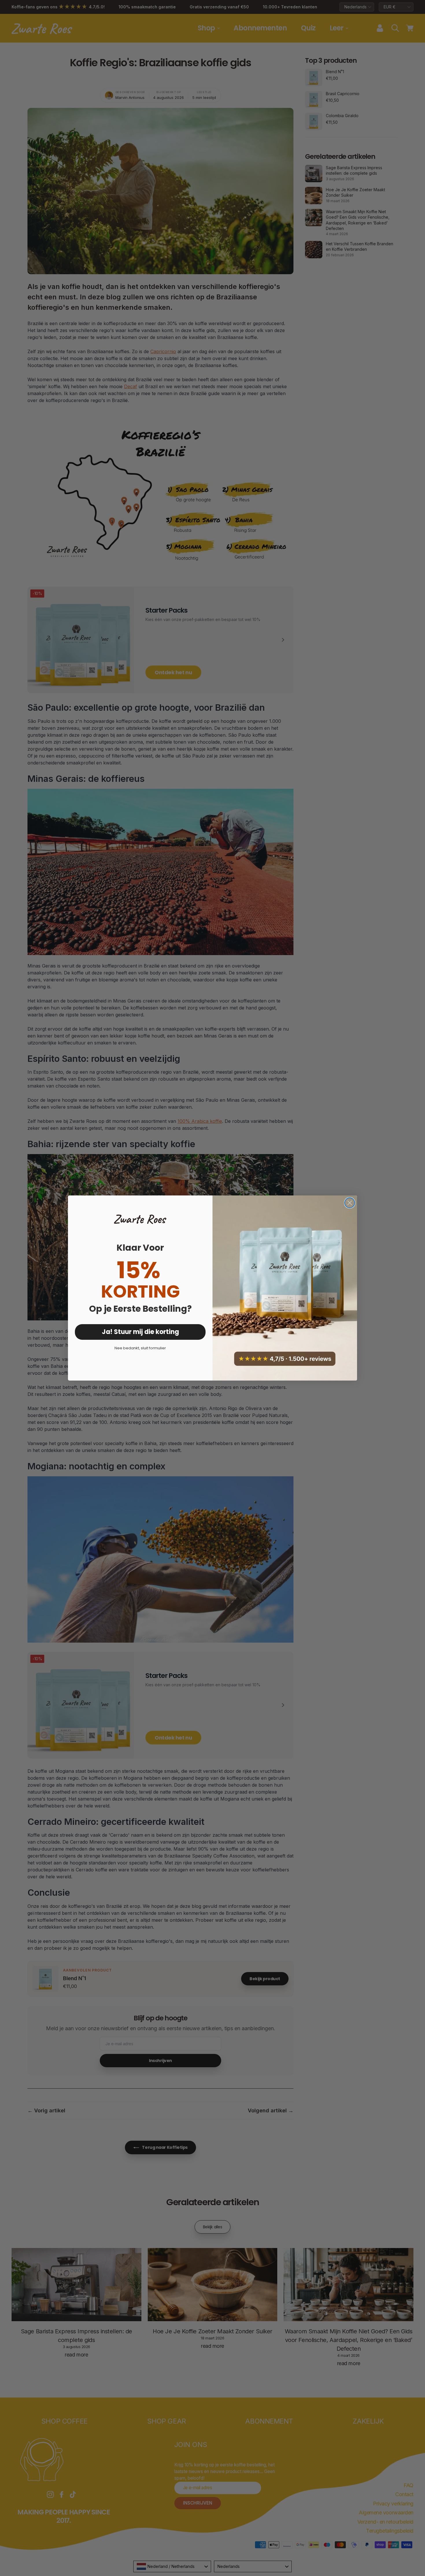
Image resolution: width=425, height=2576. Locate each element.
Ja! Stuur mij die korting (140, 1332)
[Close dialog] (350, 1203)
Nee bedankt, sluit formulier (140, 1348)
